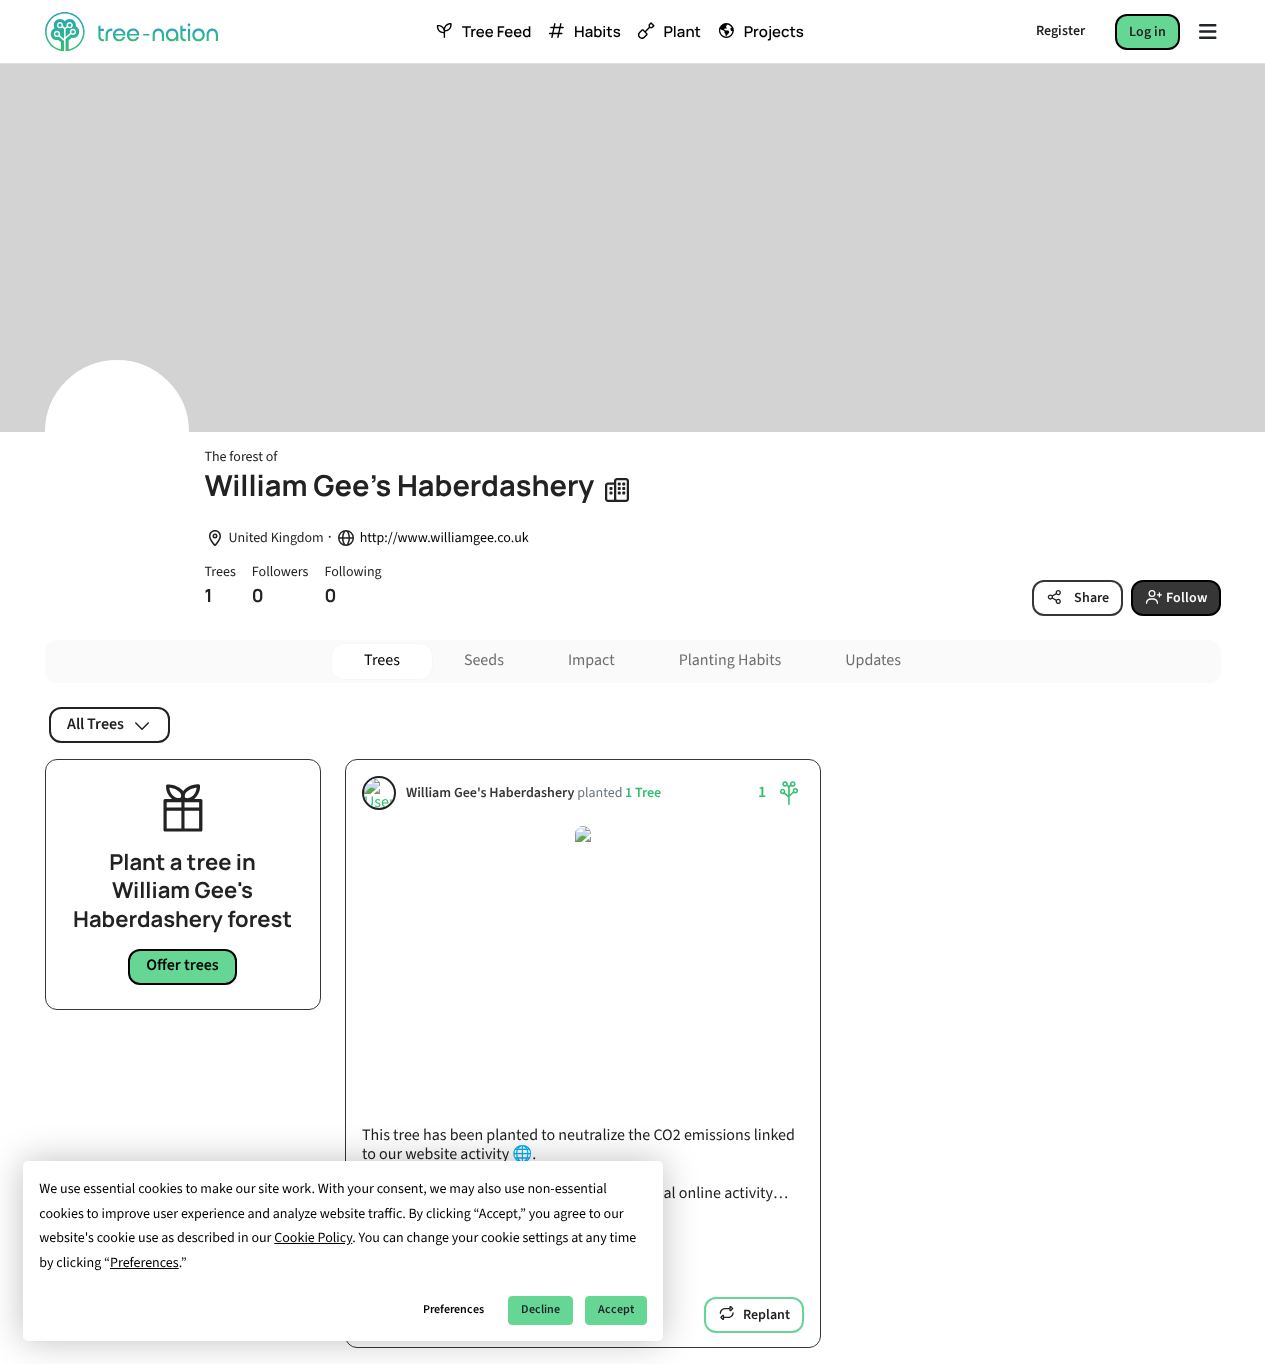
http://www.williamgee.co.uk (444, 538)
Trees (382, 661)
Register (1060, 31)
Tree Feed (496, 32)
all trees (95, 724)
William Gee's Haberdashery (490, 792)
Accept (616, 1309)
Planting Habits (730, 661)
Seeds (484, 661)
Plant (681, 32)
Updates (873, 661)
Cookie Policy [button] (313, 1238)
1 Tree (643, 792)
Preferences (453, 1309)
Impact (591, 661)
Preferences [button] (144, 1263)
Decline (540, 1309)
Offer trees (182, 966)
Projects (774, 32)
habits (597, 32)
